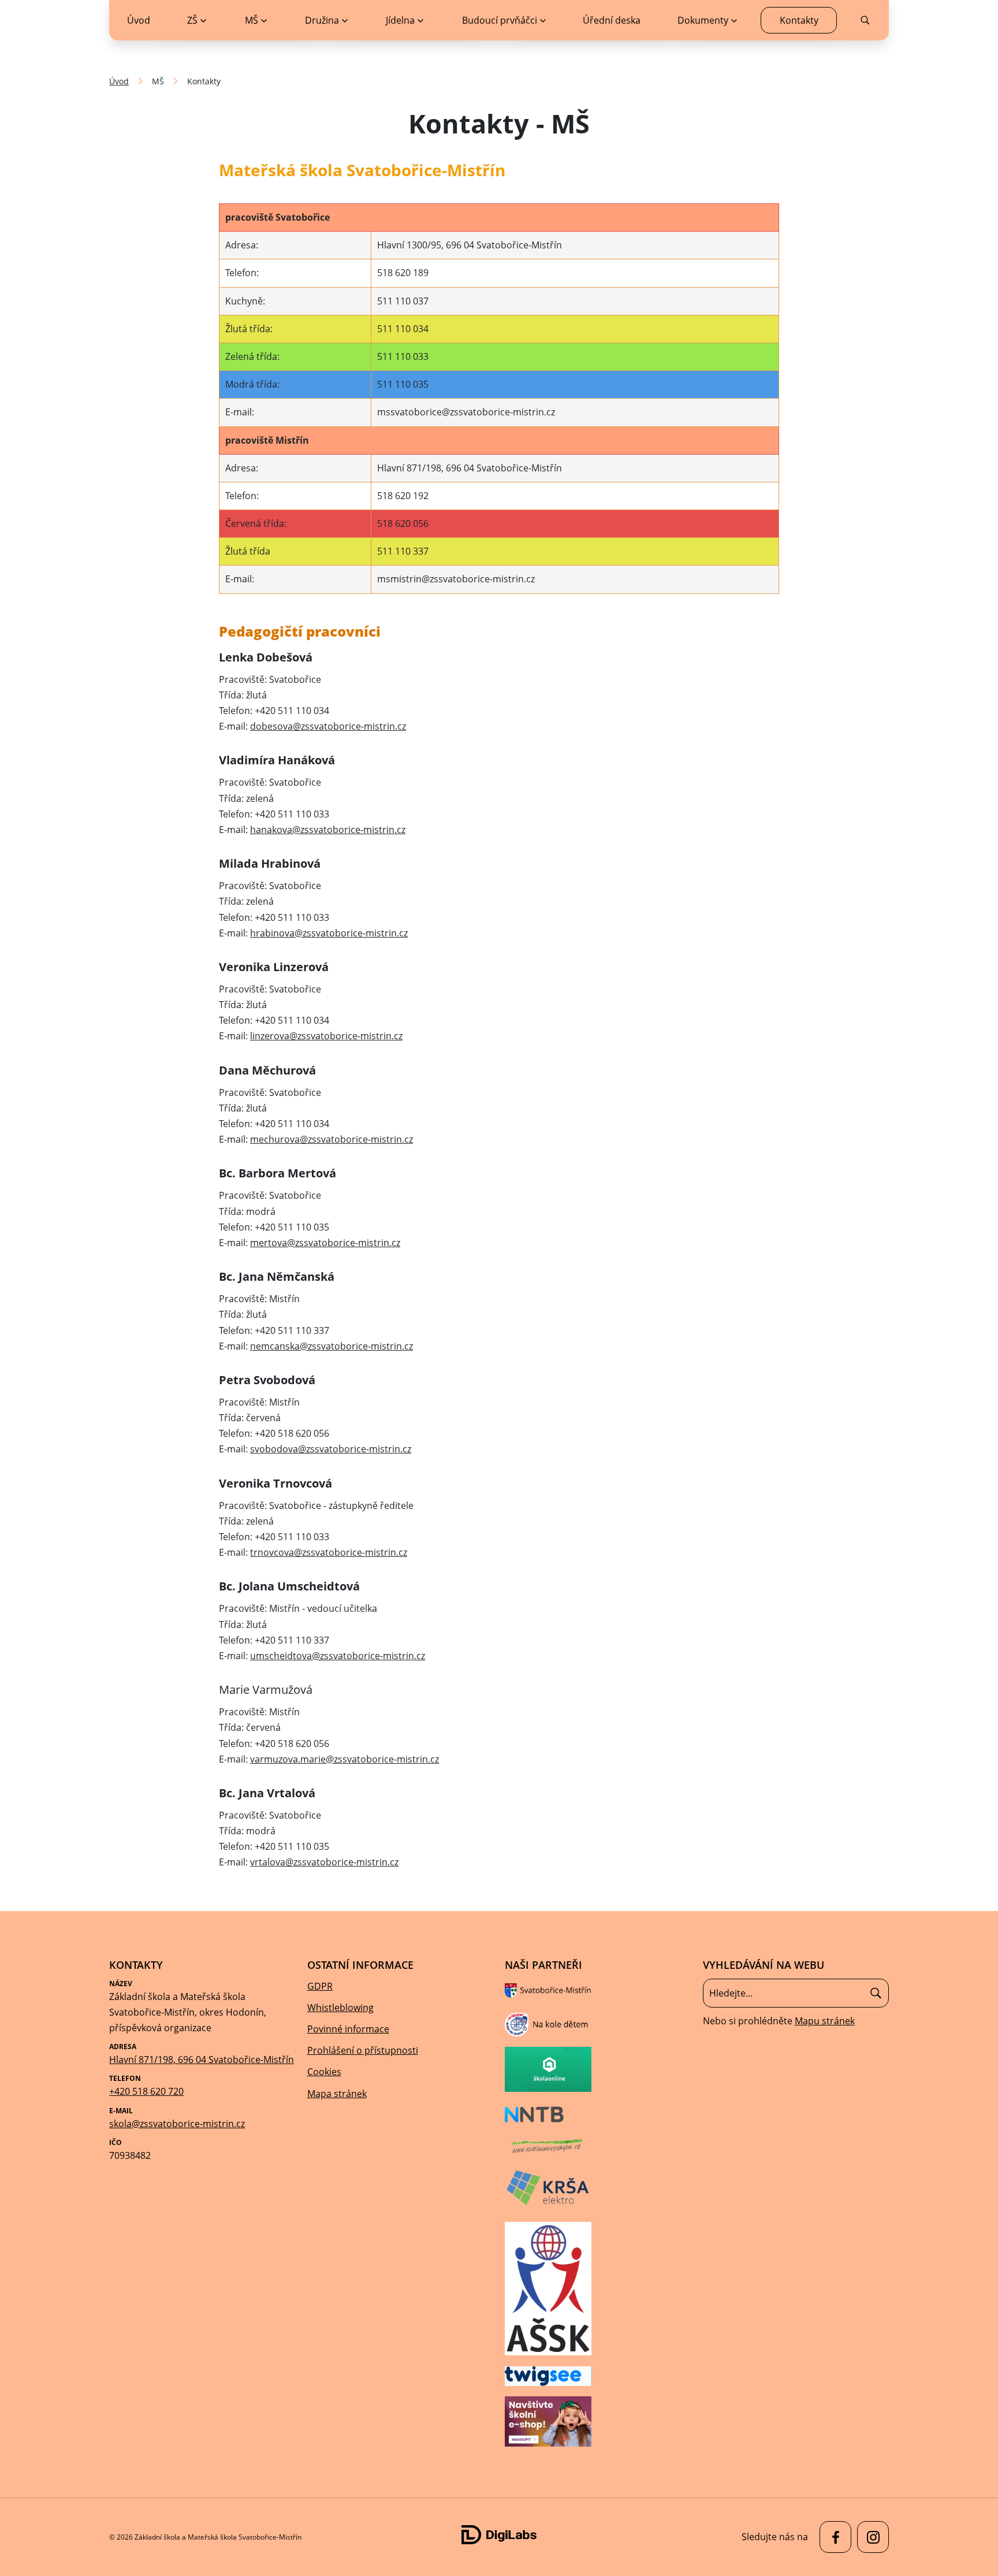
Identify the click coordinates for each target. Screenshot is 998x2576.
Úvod (119, 81)
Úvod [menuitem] (139, 20)
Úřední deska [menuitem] (612, 20)
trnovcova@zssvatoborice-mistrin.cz (329, 1552)
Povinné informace (348, 2029)
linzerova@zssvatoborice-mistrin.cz (326, 1036)
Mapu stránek (825, 2021)
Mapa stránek (337, 2094)
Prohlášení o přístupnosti (363, 2050)
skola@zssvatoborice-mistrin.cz (177, 2124)
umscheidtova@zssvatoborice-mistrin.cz (338, 1656)
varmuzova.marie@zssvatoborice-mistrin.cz (345, 1759)
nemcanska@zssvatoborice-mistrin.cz (332, 1346)
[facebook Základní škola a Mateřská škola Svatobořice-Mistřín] (833, 2537)
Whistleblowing (340, 2008)
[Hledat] (876, 1993)
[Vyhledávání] (796, 1993)
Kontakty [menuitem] (799, 20)
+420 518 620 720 (146, 2091)
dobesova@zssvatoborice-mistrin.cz (328, 726)
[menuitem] (197, 20)
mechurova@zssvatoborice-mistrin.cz (332, 1139)
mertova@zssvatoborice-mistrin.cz (325, 1243)
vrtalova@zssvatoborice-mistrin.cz (324, 1862)
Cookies (324, 2072)
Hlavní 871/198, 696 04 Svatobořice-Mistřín (202, 2060)
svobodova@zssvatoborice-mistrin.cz (331, 1449)
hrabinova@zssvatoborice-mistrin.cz (329, 933)
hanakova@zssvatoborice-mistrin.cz (328, 830)
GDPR (320, 1986)
